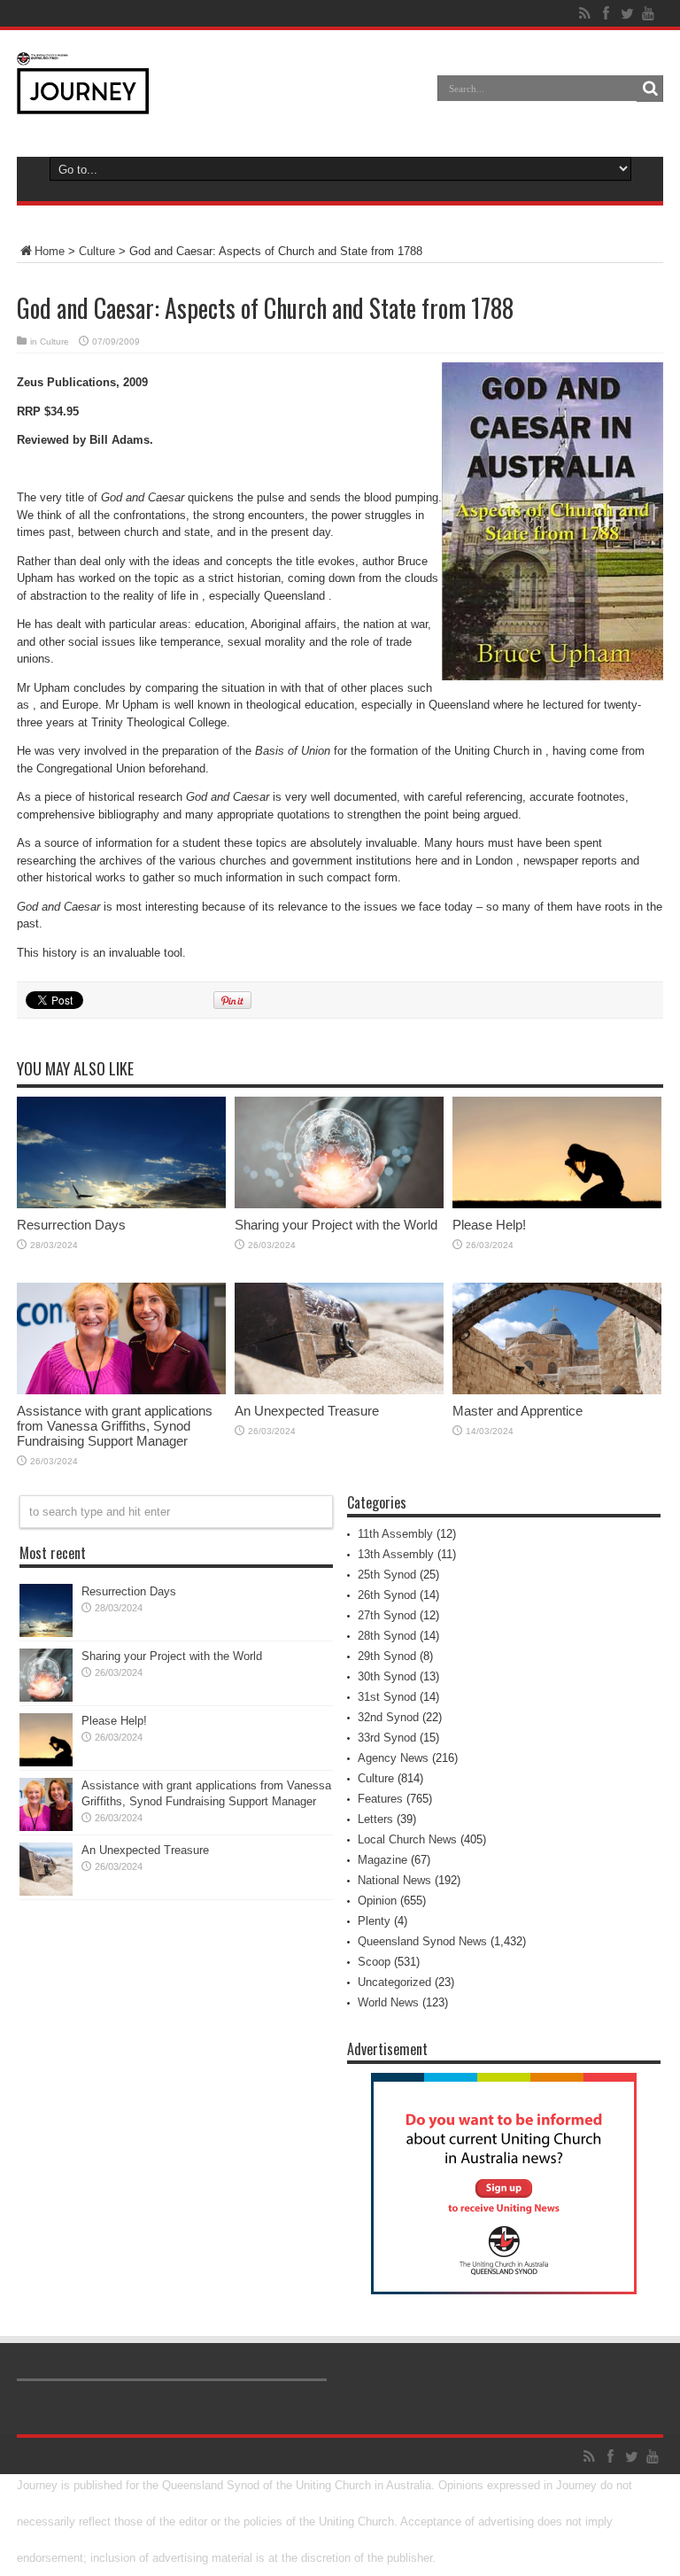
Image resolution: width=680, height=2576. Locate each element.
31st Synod (387, 1697)
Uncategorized (394, 1982)
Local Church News (407, 1839)
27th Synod (387, 1615)
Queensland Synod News (422, 1941)
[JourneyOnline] (83, 101)
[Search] (650, 89)
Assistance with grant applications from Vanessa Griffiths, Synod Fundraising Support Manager (115, 1426)
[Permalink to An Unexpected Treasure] (339, 1390)
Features (380, 1799)
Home (50, 251)
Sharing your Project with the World (336, 1225)
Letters (375, 1819)
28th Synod (387, 1636)
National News (394, 1880)
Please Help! (489, 1225)
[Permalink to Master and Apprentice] (557, 1390)
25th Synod (387, 1575)
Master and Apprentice (518, 1411)
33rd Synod (387, 1738)
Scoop (374, 1962)
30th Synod (387, 1676)
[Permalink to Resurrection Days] (121, 1204)
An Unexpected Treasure (307, 1411)
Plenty (374, 1921)
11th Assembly (395, 1534)
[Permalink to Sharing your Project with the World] (339, 1204)
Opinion (377, 1901)
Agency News (393, 1758)
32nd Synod (388, 1717)
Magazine (382, 1860)
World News (388, 2002)
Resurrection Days (71, 1225)
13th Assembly (396, 1554)
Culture (97, 251)
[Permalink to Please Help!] (557, 1204)
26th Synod (387, 1595)
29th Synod (387, 1656)
